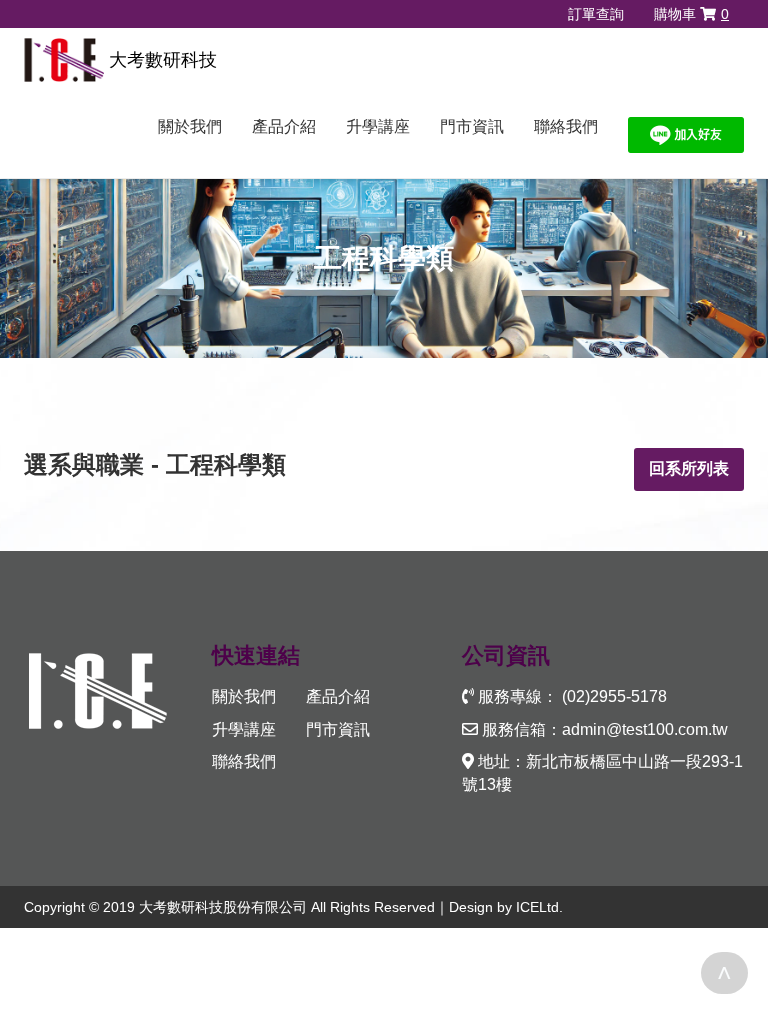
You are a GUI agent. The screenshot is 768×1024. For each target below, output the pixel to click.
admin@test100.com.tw (645, 729)
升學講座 (378, 126)
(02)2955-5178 (614, 696)
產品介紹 (284, 126)
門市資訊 (472, 126)
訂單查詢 (596, 14)
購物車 (691, 14)
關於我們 (190, 126)
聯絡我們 (566, 126)
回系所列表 (689, 468)
